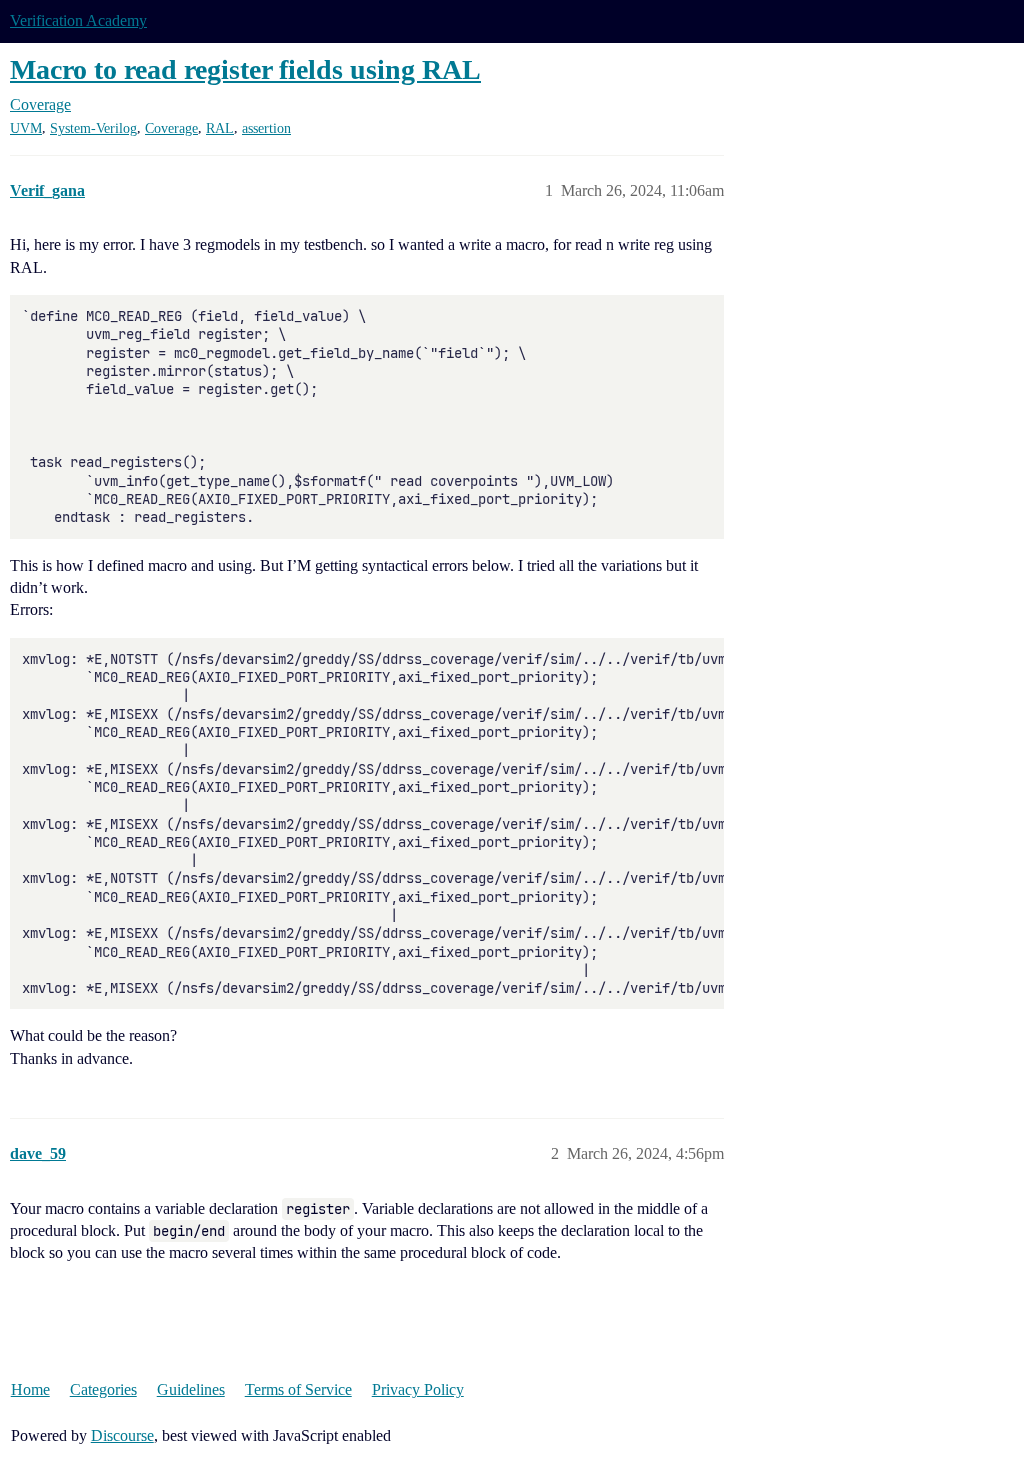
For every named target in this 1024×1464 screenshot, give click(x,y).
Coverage (171, 128)
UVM (26, 128)
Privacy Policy (418, 1389)
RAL (220, 128)
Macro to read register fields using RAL (245, 69)
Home (30, 1389)
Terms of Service (298, 1389)
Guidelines (191, 1389)
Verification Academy (78, 20)
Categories (103, 1389)
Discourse (122, 1435)
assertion (266, 128)
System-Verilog (93, 128)
